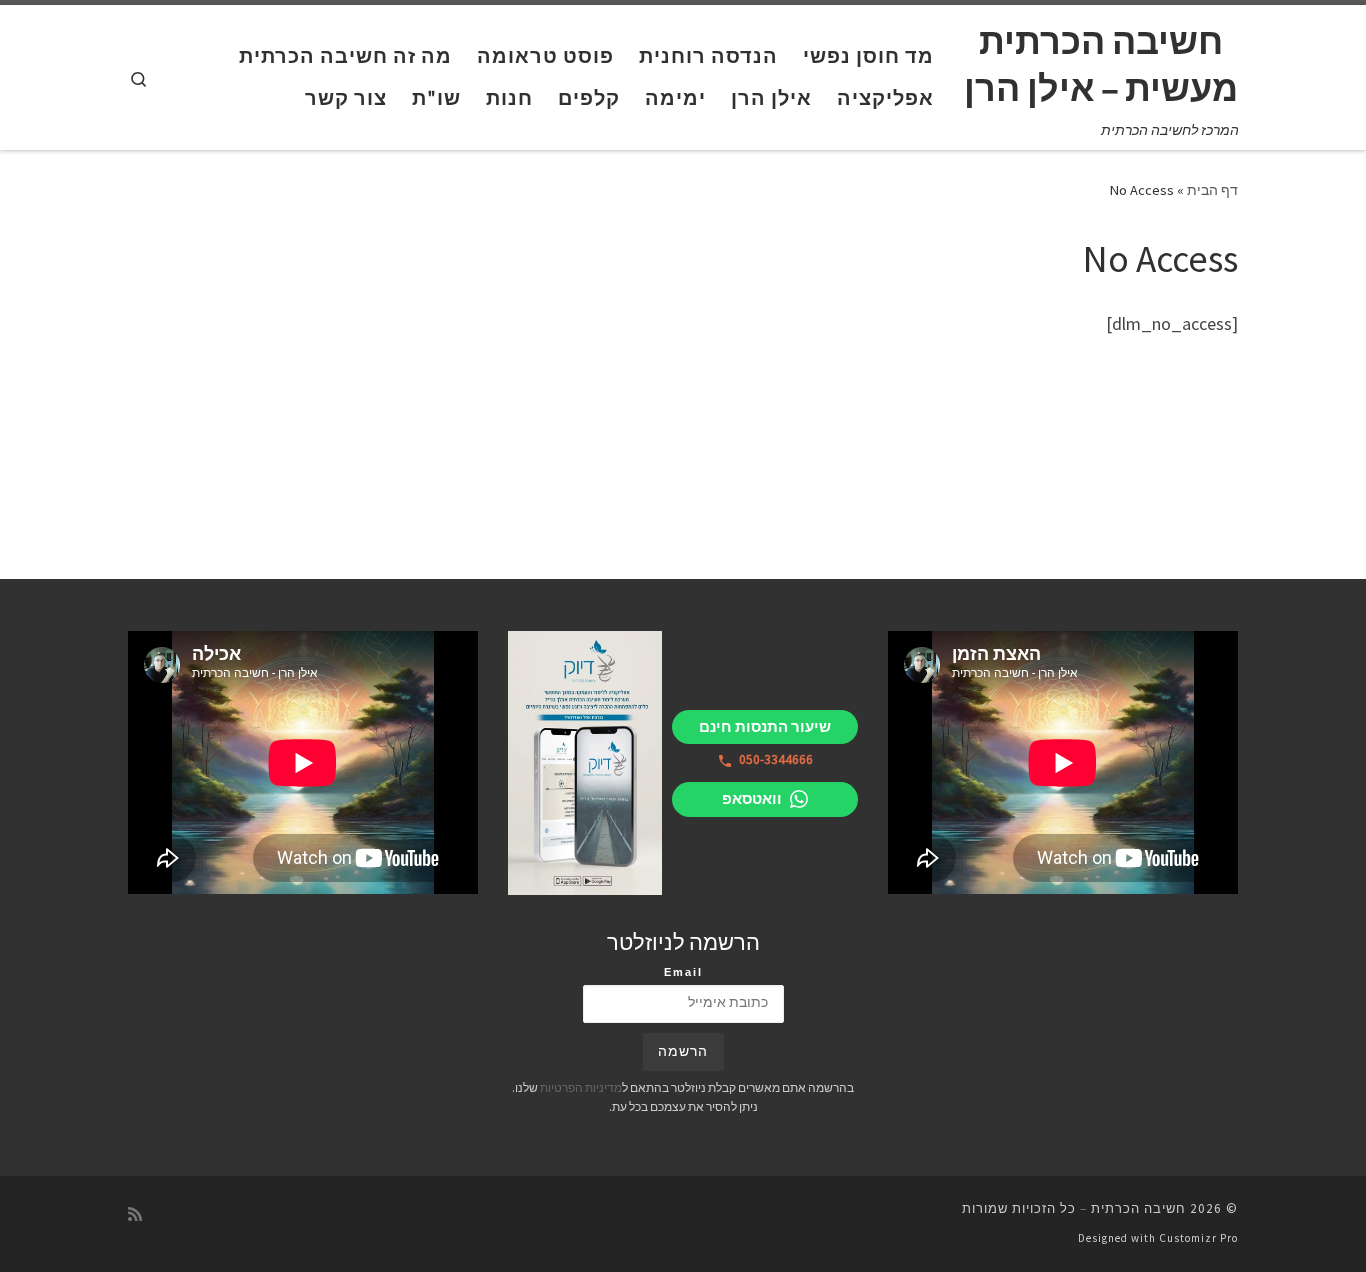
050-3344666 (776, 759)
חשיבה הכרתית (1138, 1208)
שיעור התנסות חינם (765, 726)
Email (683, 972)
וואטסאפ (752, 798)
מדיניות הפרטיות (581, 1087)
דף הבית (1212, 190)
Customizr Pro (1198, 1238)
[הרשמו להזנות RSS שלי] (135, 1214)
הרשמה (683, 1051)
